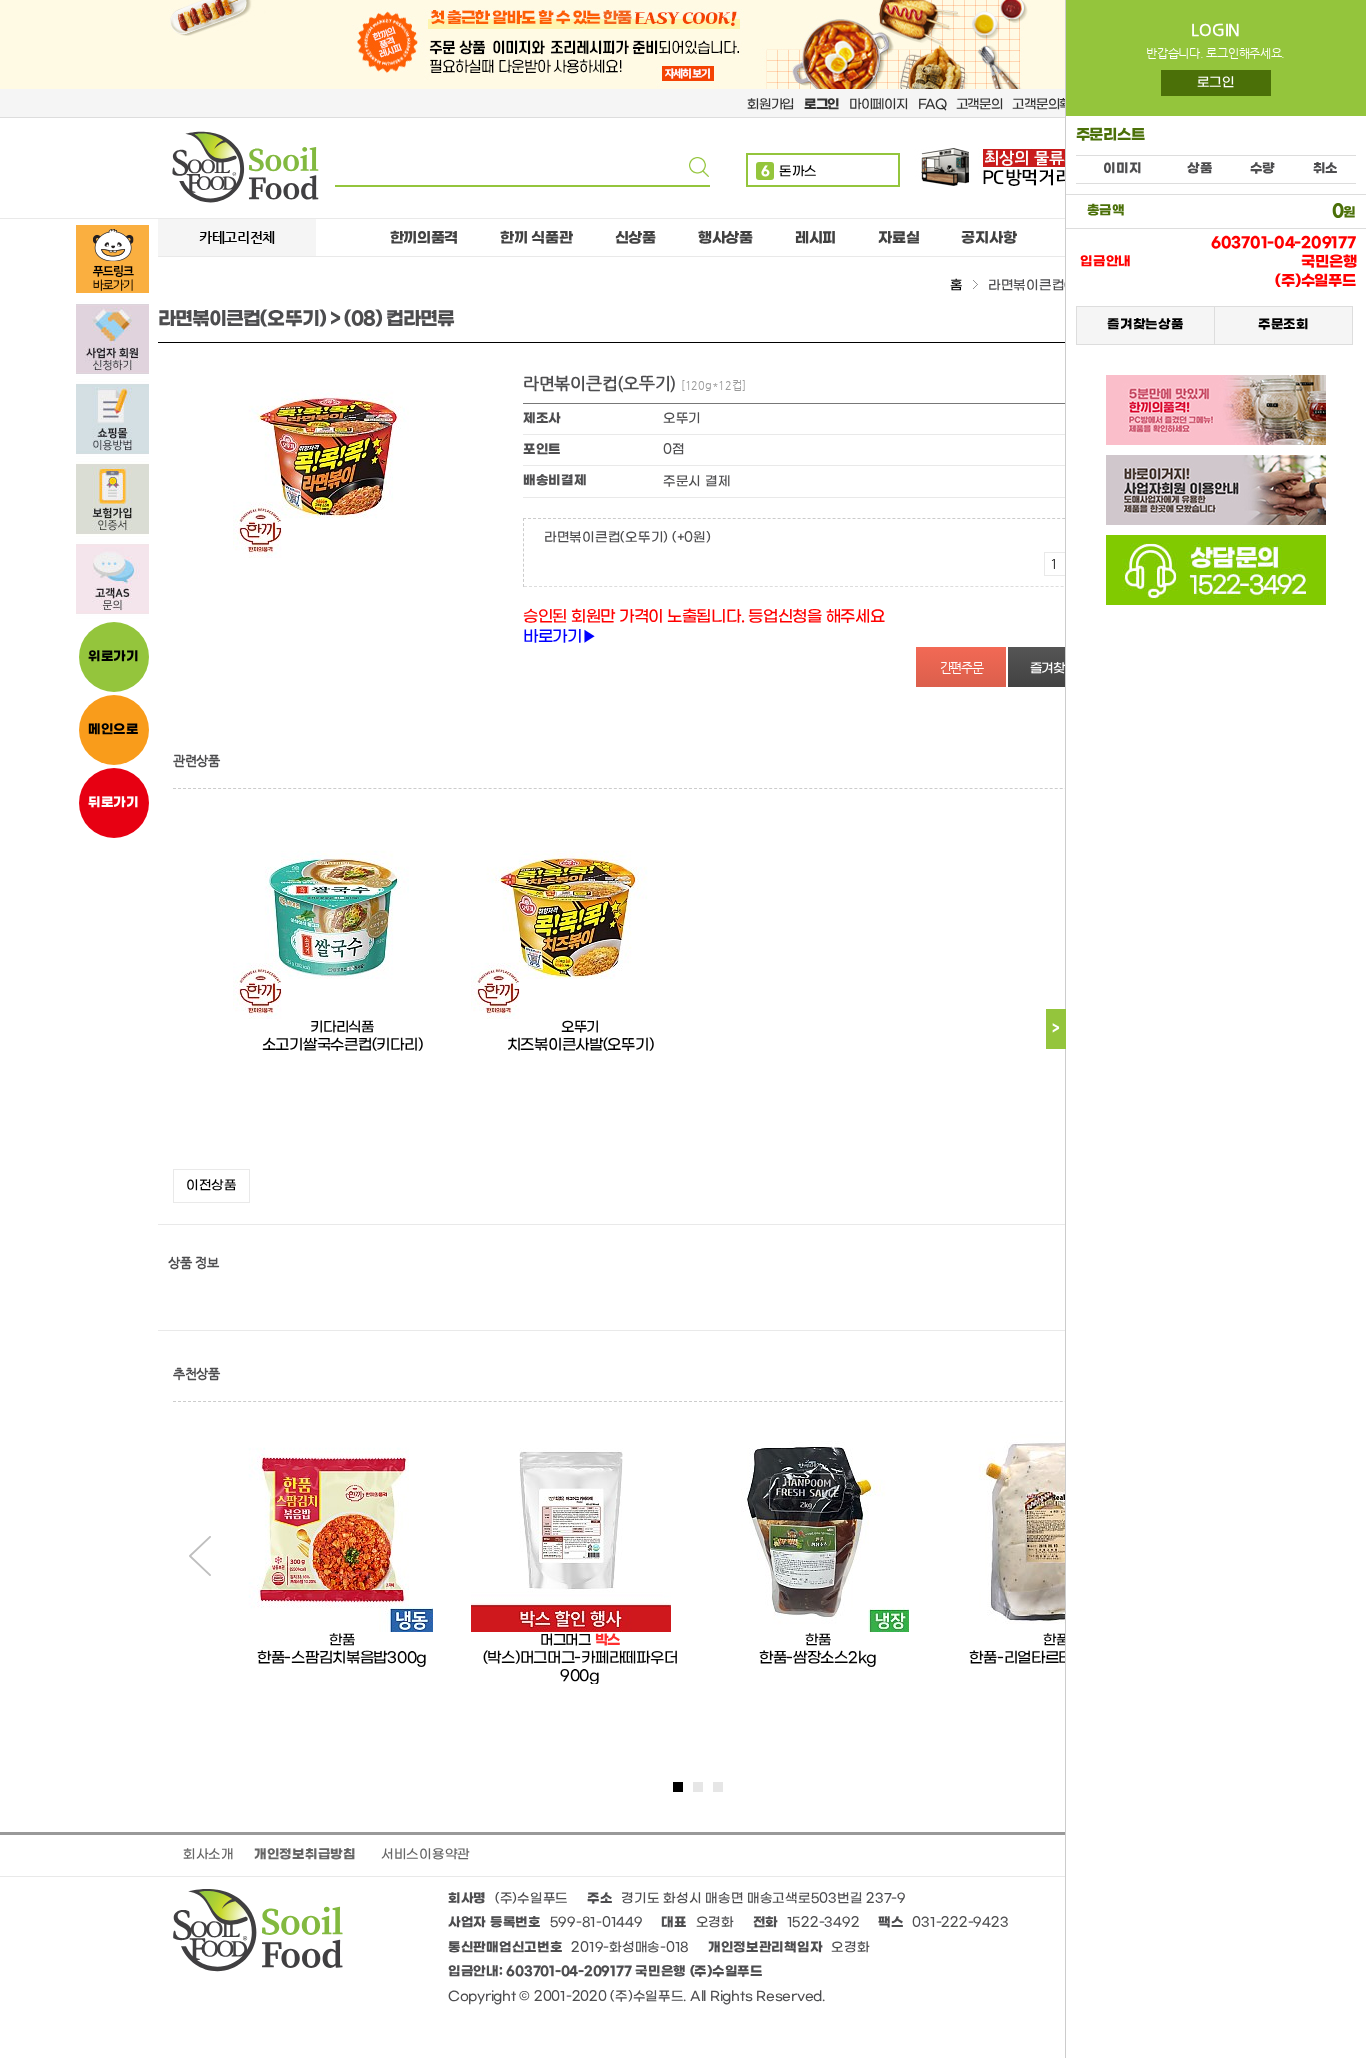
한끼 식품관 (536, 238)
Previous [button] (200, 1556)
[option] (342, 989)
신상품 (635, 238)
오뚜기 (580, 1027)
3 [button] (718, 1787)
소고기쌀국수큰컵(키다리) (342, 1045)
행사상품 (725, 238)
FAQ (932, 104)
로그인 (1216, 82)
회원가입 (770, 104)
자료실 (898, 238)
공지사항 (988, 238)
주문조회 (1283, 325)
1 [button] (678, 1787)
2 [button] (698, 1787)
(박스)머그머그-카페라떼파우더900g (580, 1667)
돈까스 (789, 172)
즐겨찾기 (1053, 668)
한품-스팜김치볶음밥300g (342, 1658)
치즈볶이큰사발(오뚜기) (580, 1045)
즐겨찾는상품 (1145, 325)
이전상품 (211, 1185)
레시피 (815, 238)
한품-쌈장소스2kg (818, 1658)
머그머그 (565, 1640)
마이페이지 (878, 104)
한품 (341, 1640)
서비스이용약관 (425, 1854)
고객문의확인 (1047, 104)
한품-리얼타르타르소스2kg (1055, 1658)
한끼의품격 (424, 238)
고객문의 (979, 104)
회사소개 (208, 1854)
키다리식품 (342, 1027)
